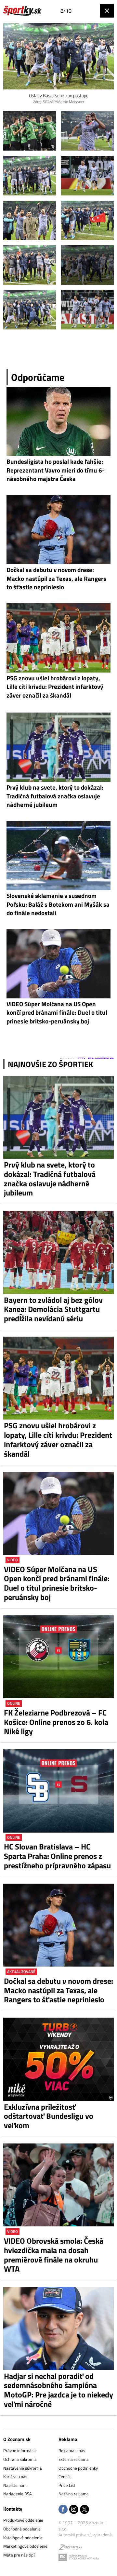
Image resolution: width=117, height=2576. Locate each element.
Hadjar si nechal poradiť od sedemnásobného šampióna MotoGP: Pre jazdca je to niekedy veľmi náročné (58, 2390)
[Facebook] (63, 2510)
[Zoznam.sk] (70, 2548)
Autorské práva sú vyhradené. (86, 2535)
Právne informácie (20, 2450)
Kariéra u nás (15, 2476)
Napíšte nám (15, 2485)
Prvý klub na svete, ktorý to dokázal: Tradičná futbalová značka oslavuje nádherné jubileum (50, 1179)
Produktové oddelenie (23, 2520)
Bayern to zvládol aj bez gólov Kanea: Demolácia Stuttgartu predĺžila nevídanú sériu (53, 1309)
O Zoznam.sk (17, 2439)
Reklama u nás (72, 2450)
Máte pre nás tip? (19, 2555)
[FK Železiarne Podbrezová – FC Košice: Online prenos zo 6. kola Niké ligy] (58, 1657)
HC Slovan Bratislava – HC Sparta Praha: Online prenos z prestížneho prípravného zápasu (57, 1856)
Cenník (65, 2476)
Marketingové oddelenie (25, 2546)
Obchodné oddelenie (22, 2529)
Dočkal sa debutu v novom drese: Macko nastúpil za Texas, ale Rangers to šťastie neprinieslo (58, 1990)
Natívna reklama (74, 2494)
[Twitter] (84, 2510)
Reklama (68, 2439)
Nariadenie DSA (18, 2494)
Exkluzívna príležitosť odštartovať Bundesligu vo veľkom (49, 2116)
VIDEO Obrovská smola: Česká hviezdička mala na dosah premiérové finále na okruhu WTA (54, 2255)
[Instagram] (74, 2510)
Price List (67, 2485)
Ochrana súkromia (20, 2459)
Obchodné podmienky (78, 2468)
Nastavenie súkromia (23, 2468)
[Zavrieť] (107, 11)
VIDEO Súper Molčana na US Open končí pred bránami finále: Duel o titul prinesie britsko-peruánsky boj (57, 1583)
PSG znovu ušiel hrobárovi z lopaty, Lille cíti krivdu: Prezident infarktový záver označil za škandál (58, 1440)
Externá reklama (74, 2459)
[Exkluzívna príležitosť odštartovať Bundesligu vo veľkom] (58, 2059)
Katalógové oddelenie (23, 2538)
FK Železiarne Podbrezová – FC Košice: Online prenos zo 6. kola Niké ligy (56, 1722)
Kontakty (13, 2509)
